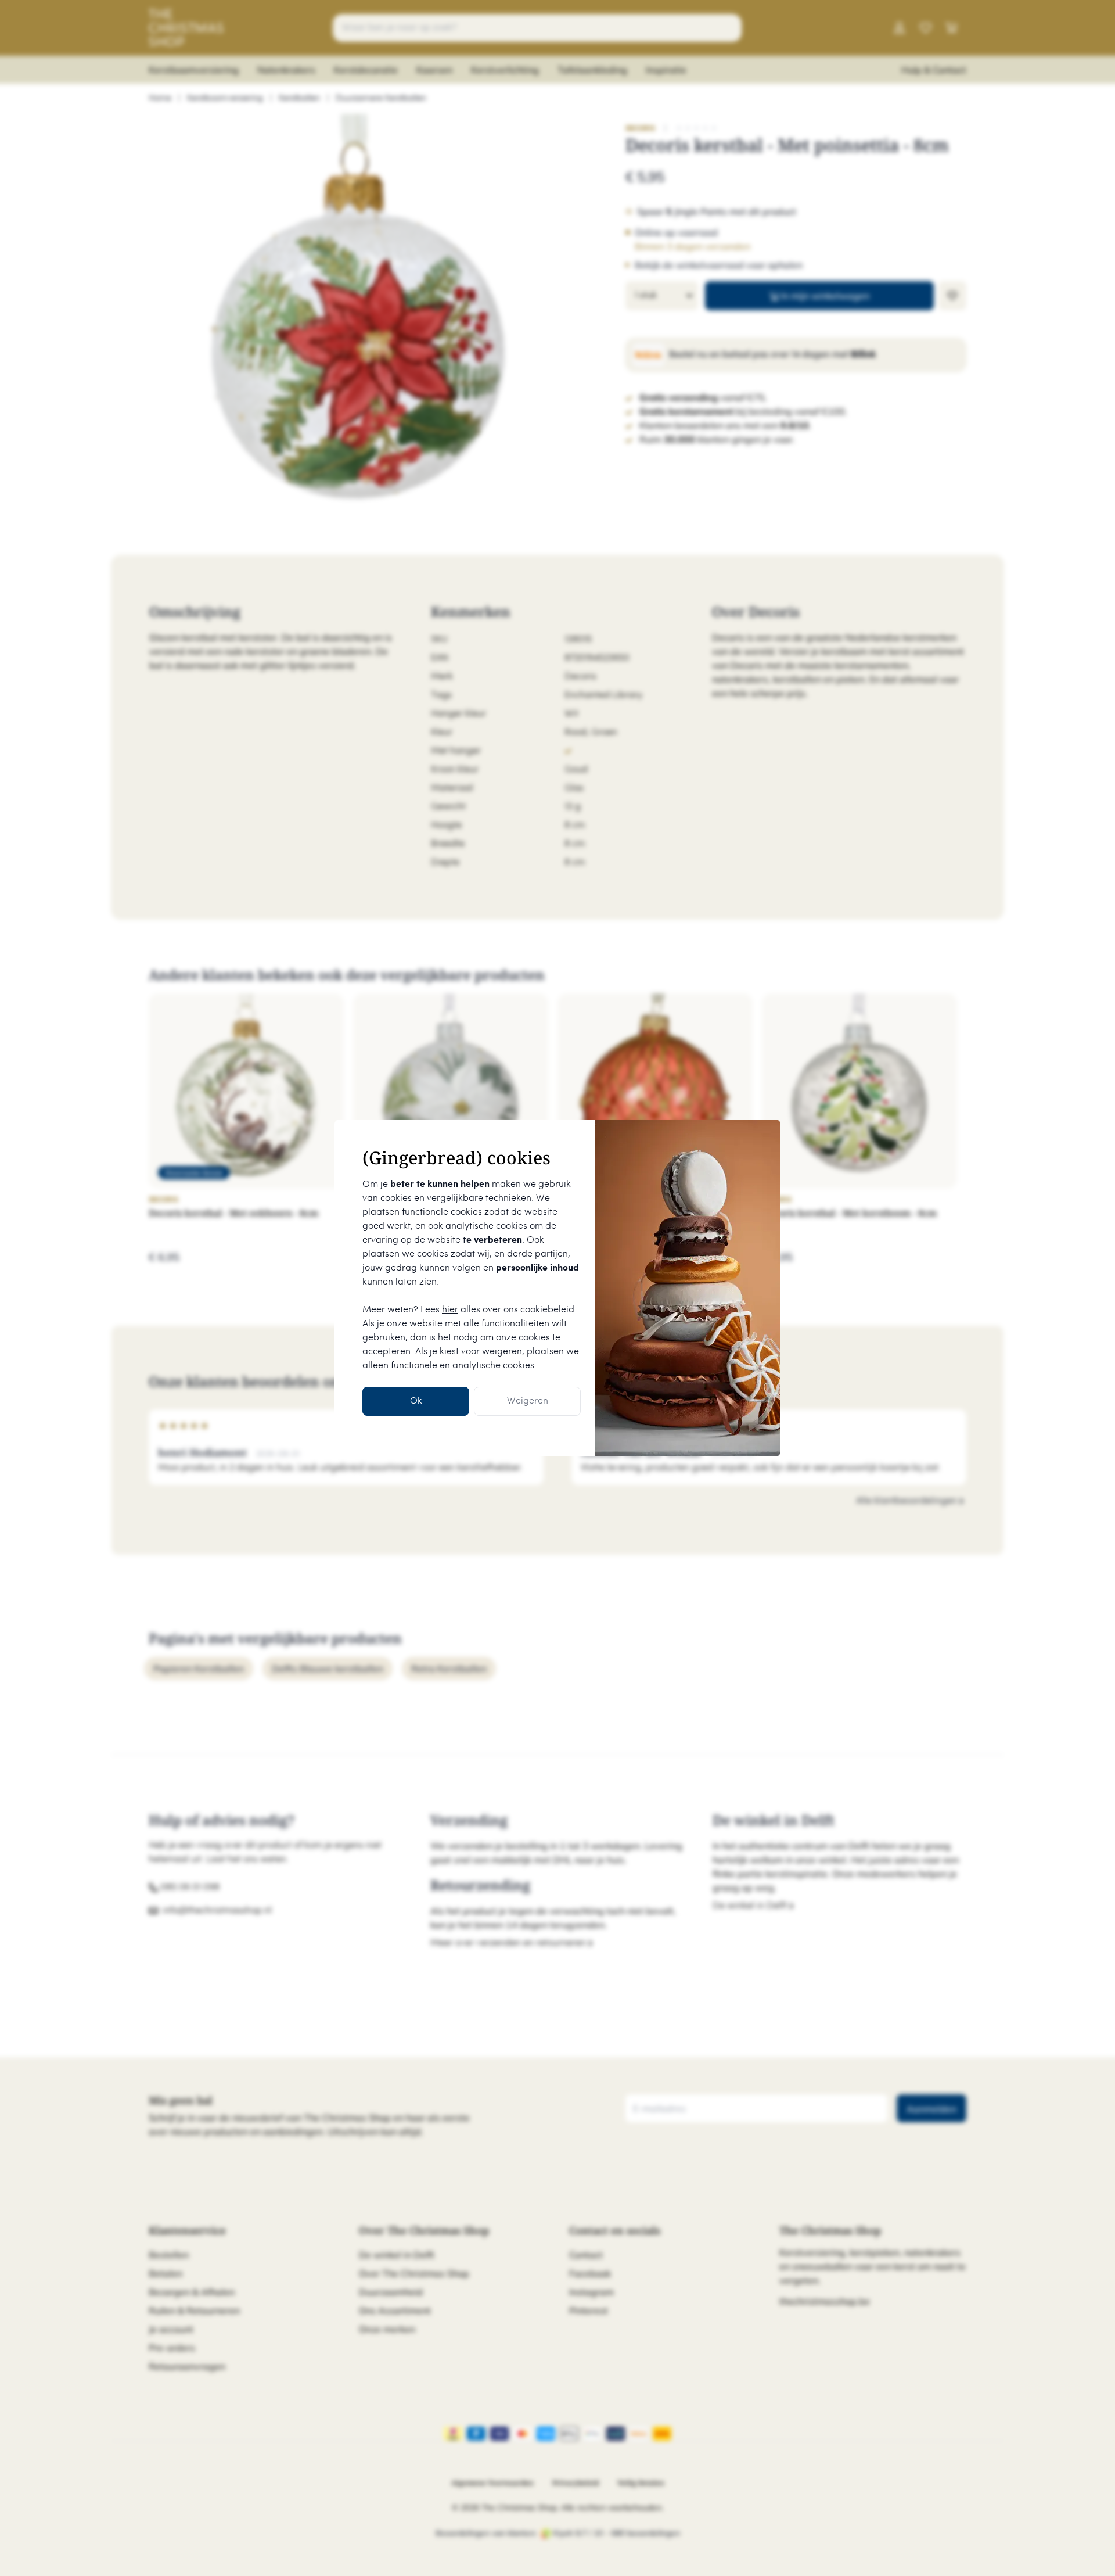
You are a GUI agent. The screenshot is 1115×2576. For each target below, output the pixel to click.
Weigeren (528, 1401)
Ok (416, 1401)
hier (450, 1310)
